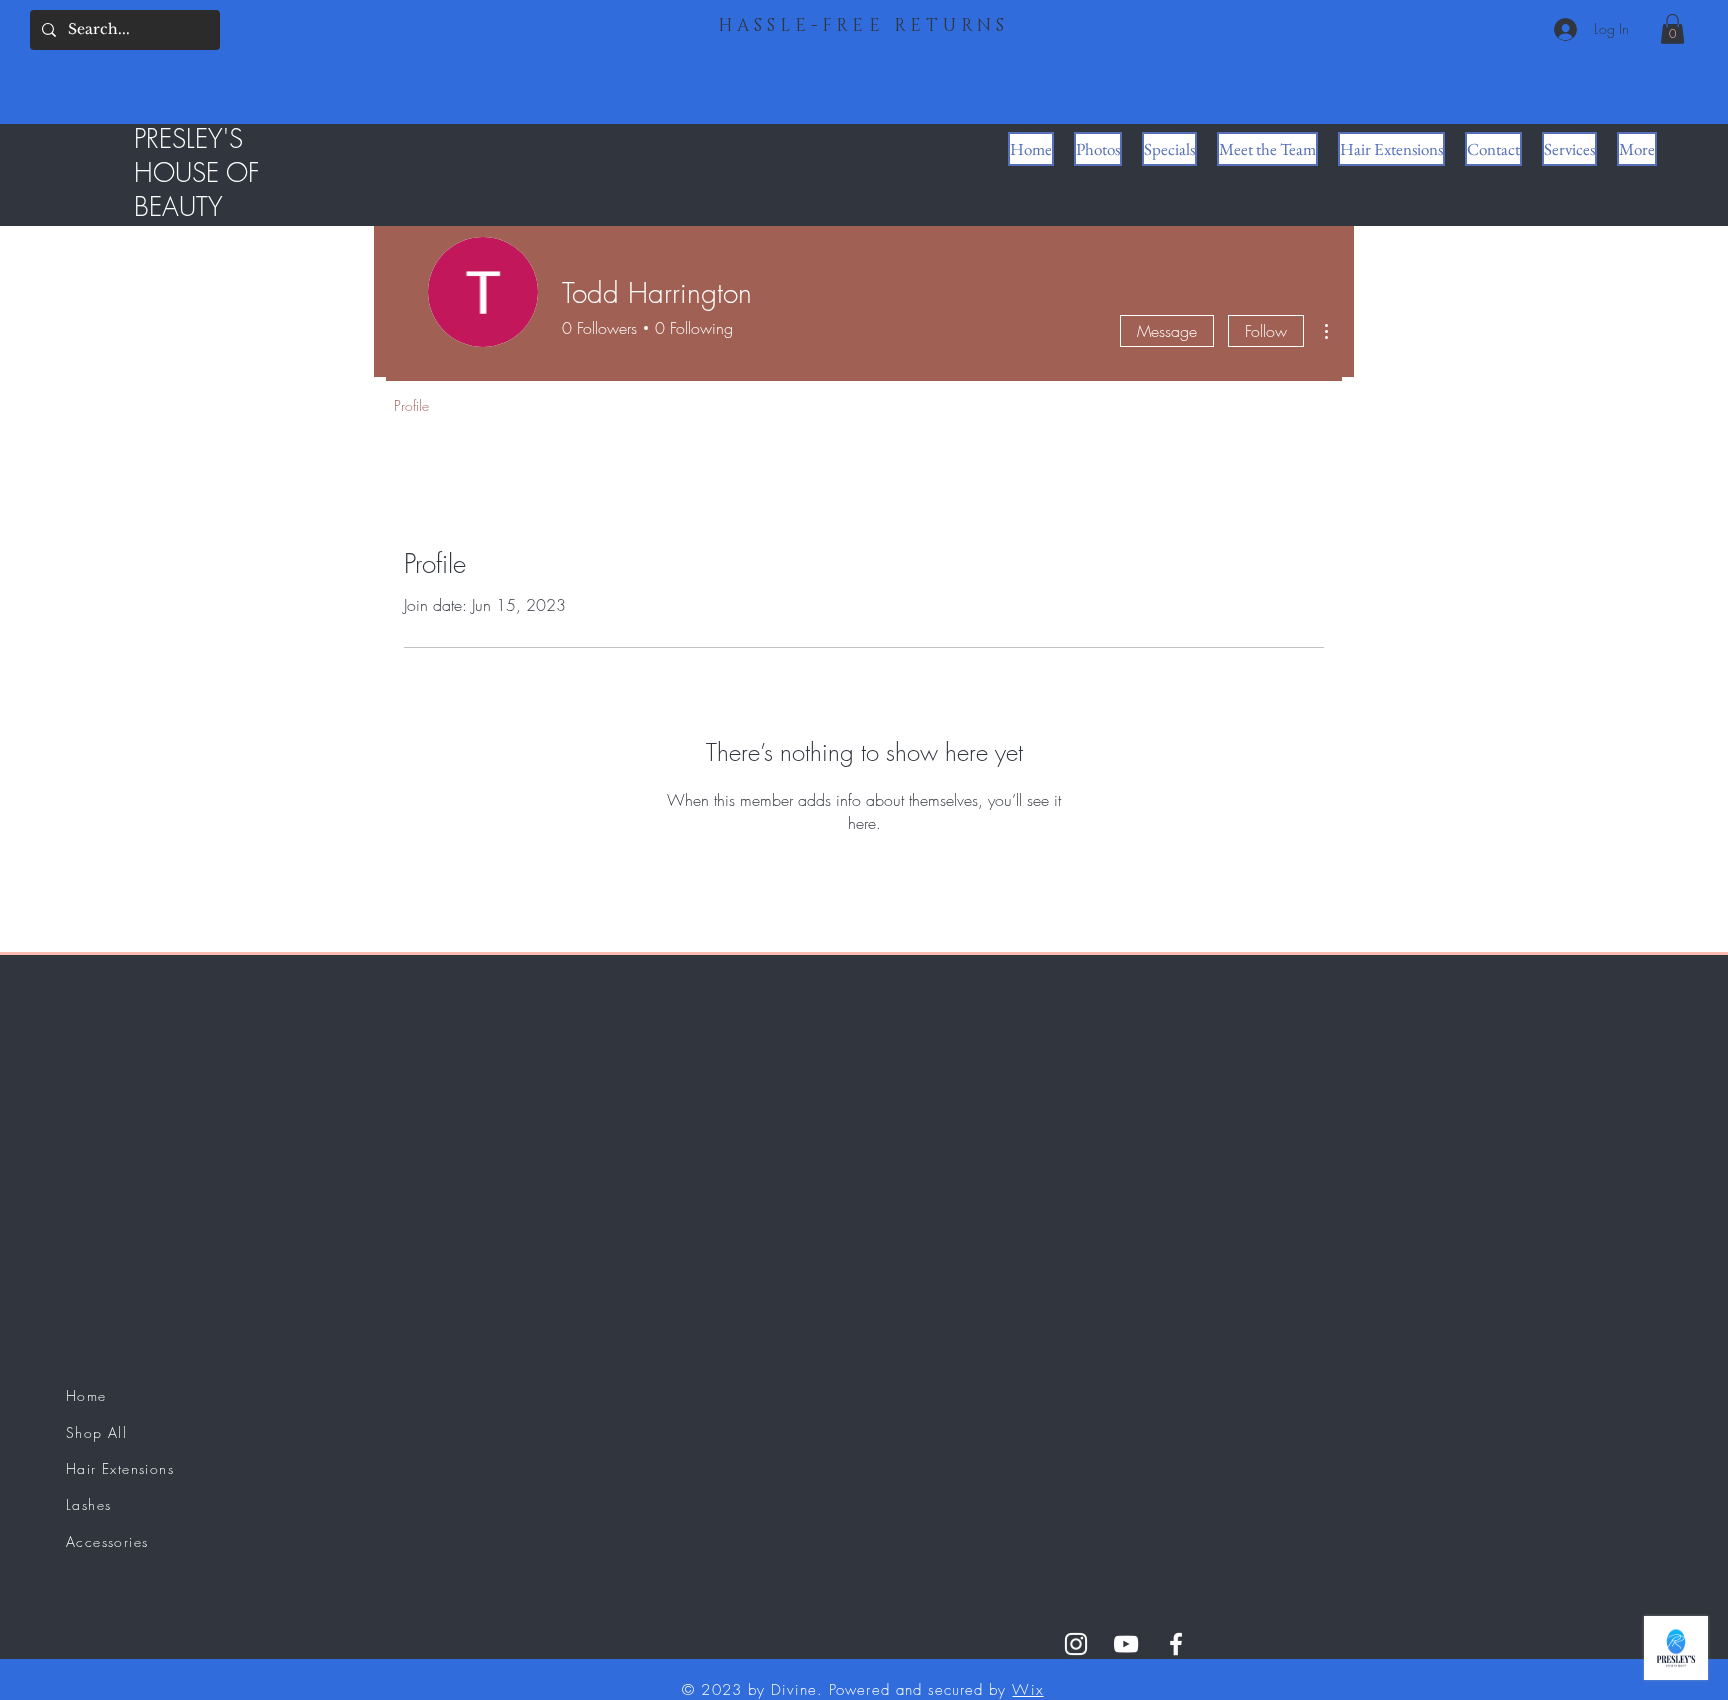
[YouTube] (1126, 1644)
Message (1167, 331)
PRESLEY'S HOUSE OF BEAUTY (197, 173)
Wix (1027, 1690)
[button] (1672, 29)
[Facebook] (1176, 1644)
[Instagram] (1076, 1644)
